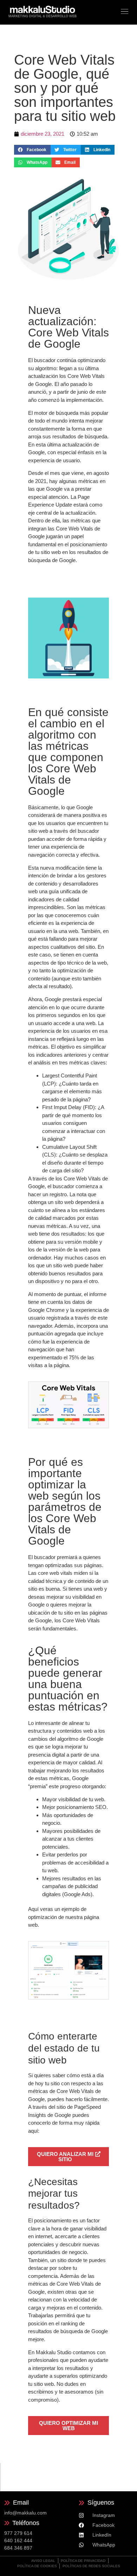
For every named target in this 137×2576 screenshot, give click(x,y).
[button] (32, 150)
